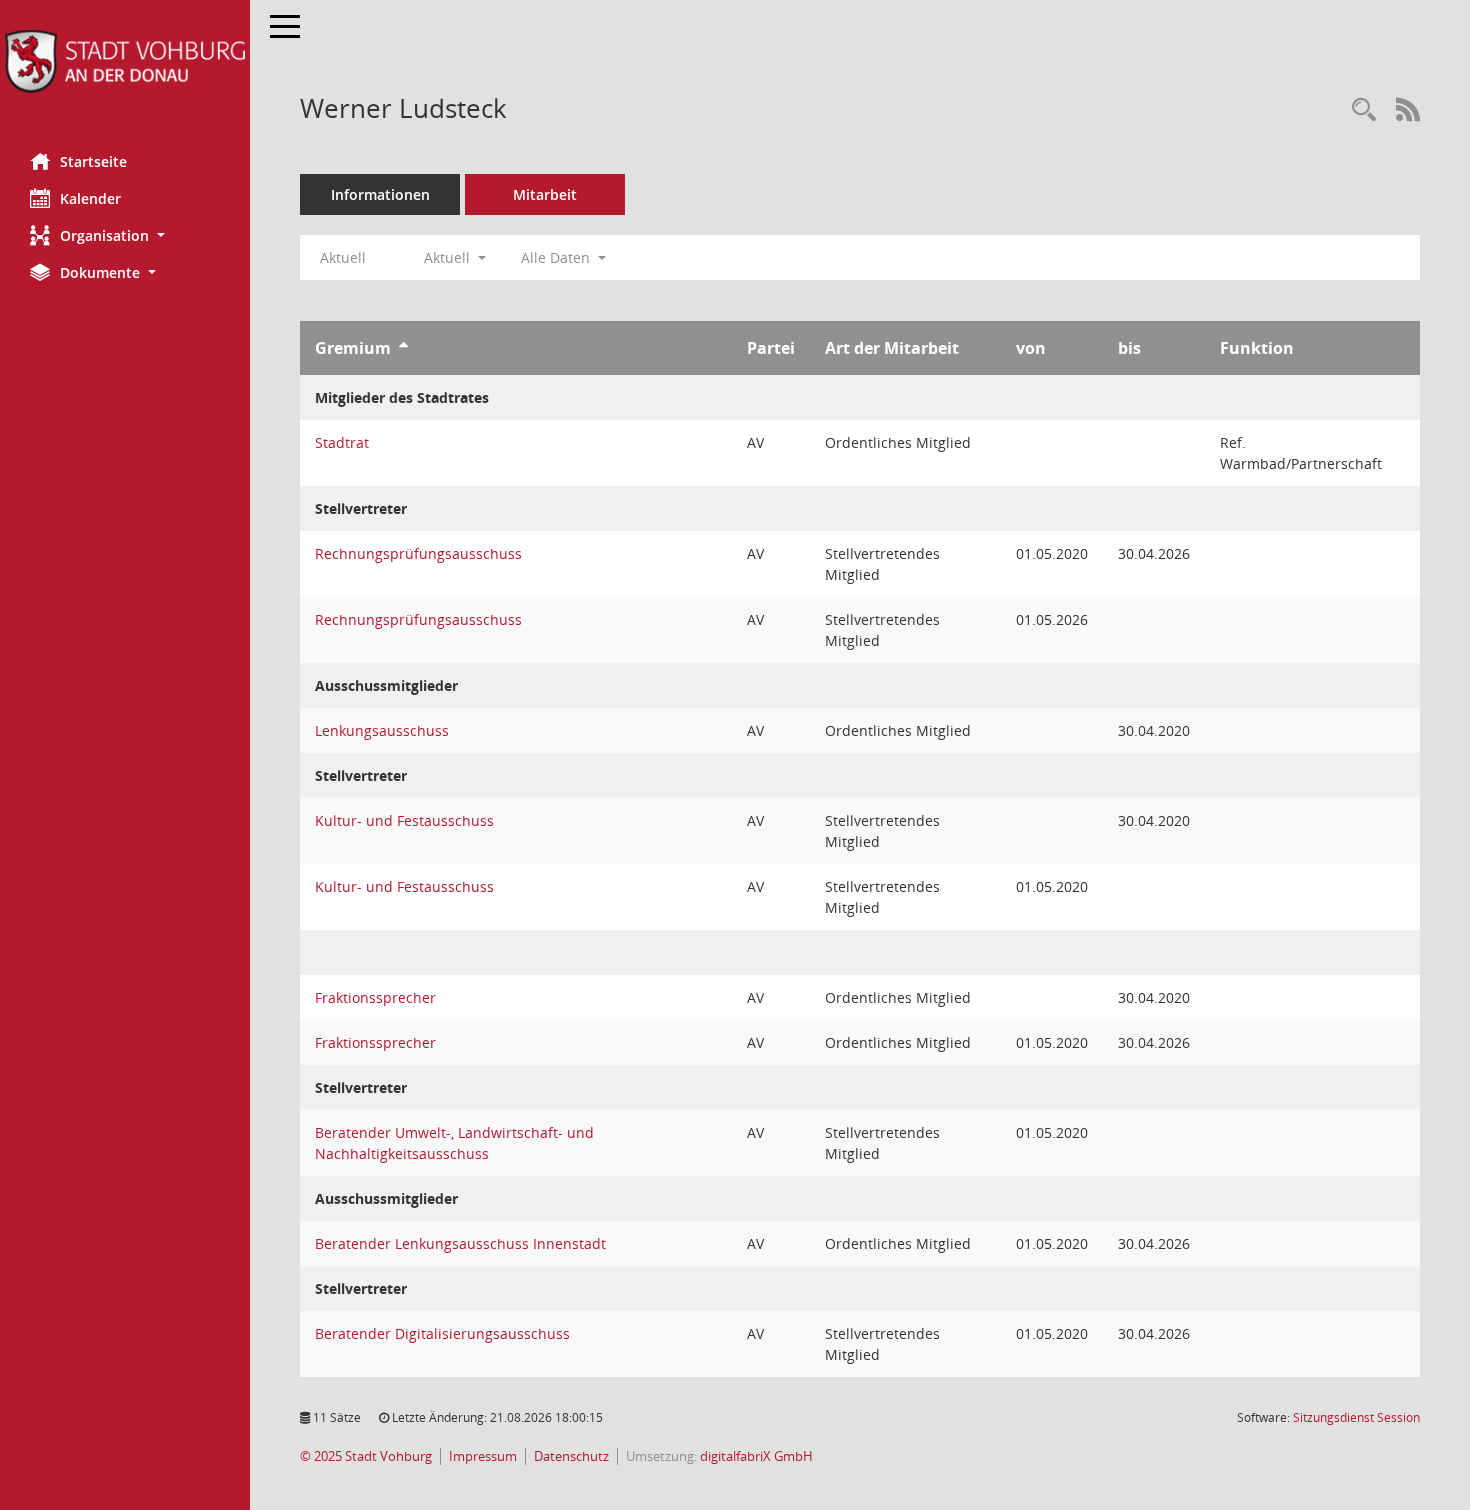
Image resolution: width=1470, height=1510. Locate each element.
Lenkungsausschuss (382, 730)
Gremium (353, 348)
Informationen (380, 194)
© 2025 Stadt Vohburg (366, 1456)
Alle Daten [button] (557, 257)
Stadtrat (342, 442)
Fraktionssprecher (375, 997)
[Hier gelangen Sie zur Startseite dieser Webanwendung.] (125, 61)
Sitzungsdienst (1356, 1417)
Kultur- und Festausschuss (404, 820)
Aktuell (343, 257)
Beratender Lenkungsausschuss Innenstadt (460, 1243)
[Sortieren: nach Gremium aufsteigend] (403, 348)
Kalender (90, 198)
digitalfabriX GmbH (756, 1456)
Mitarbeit (545, 194)
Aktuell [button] (449, 257)
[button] (125, 235)
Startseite (93, 161)
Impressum (483, 1456)
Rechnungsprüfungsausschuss (418, 553)
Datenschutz (571, 1456)
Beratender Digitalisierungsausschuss (442, 1333)
